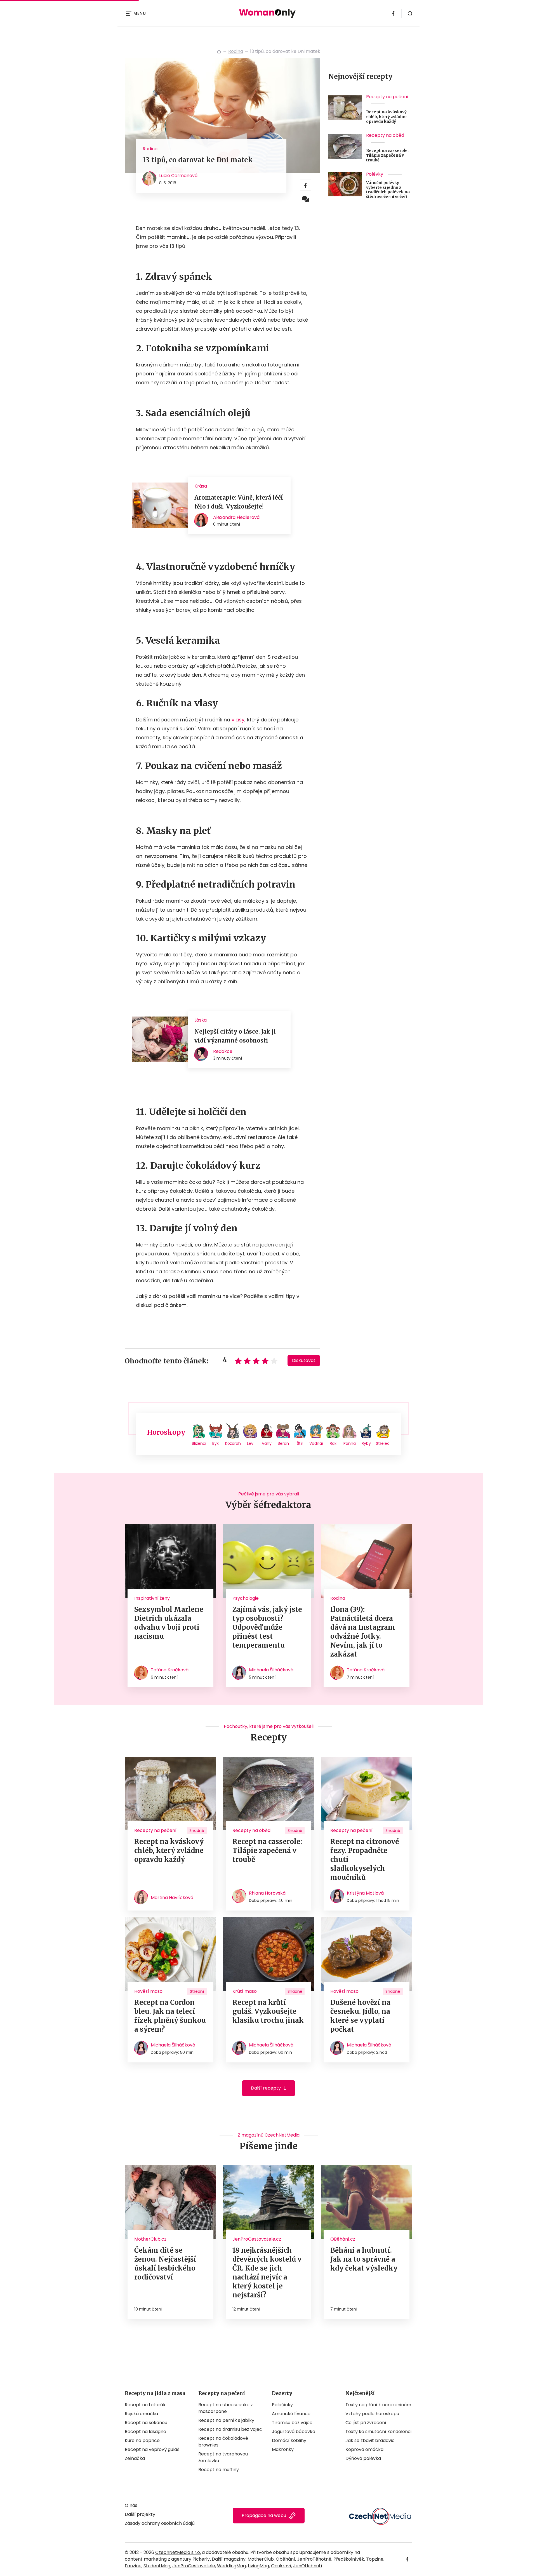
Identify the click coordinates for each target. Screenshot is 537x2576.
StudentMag (157, 2566)
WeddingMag (231, 2566)
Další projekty (140, 2514)
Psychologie (246, 1598)
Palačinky (282, 2405)
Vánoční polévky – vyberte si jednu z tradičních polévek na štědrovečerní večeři (388, 190)
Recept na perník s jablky (226, 2420)
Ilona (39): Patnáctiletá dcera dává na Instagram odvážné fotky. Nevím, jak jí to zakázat (363, 1632)
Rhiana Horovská (267, 1893)
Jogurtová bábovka (294, 2432)
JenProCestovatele (194, 2566)
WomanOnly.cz (219, 51)
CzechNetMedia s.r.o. (178, 2552)
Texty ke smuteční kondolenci (378, 2432)
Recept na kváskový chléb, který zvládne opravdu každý (386, 117)
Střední (197, 1991)
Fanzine (133, 2566)
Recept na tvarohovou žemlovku (223, 2457)
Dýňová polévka (363, 2458)
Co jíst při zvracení (366, 2423)
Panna (350, 1443)
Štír (300, 1443)
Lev (250, 1443)
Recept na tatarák (145, 2405)
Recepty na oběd (385, 135)
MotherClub (261, 2559)
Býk (215, 1443)
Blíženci (199, 1443)
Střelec (383, 1443)
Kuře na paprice (142, 2440)
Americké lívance (291, 2414)
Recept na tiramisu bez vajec (230, 2429)
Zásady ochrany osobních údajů (160, 2523)
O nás (131, 2505)
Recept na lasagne (145, 2432)
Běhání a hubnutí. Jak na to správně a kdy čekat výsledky (364, 2259)
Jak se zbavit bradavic (370, 2440)
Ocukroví (281, 2566)
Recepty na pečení (387, 97)
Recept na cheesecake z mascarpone (226, 2408)
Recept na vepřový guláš (152, 2449)
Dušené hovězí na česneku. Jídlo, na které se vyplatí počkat (360, 2016)
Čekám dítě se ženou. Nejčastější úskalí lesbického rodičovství (165, 2264)
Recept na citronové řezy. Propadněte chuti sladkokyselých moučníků (365, 1859)
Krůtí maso (245, 1991)
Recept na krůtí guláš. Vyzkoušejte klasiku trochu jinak (268, 2011)
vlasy (238, 720)
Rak (333, 1443)
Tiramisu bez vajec (292, 2423)
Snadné (197, 1831)
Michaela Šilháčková (271, 1670)
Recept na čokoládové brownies (223, 2442)
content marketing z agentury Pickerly (167, 2559)
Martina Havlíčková (172, 1898)
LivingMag (258, 2566)
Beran (283, 1443)
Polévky (375, 174)
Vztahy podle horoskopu (372, 2414)
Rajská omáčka (141, 2414)
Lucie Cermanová (178, 176)
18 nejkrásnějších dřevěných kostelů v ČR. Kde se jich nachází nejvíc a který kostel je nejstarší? (267, 2273)
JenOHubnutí (308, 2566)
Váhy (267, 1443)
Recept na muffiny (219, 2470)
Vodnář (316, 1443)
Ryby (366, 1443)
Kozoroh (233, 1443)
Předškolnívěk (349, 2559)
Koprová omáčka (364, 2449)
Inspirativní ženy (152, 1598)
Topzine (375, 2559)
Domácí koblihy (289, 2440)
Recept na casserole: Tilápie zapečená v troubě (387, 155)
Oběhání (285, 2559)
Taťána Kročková (170, 1670)
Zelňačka (135, 2458)
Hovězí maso (148, 1991)
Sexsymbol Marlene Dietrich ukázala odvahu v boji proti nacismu (169, 1623)
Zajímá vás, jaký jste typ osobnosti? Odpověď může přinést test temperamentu (267, 1627)
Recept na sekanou (146, 2423)
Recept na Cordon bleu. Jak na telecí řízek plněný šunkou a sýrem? (170, 2016)
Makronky (283, 2449)
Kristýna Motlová (365, 1893)
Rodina (236, 51)
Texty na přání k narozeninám (378, 2405)
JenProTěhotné (314, 2559)
